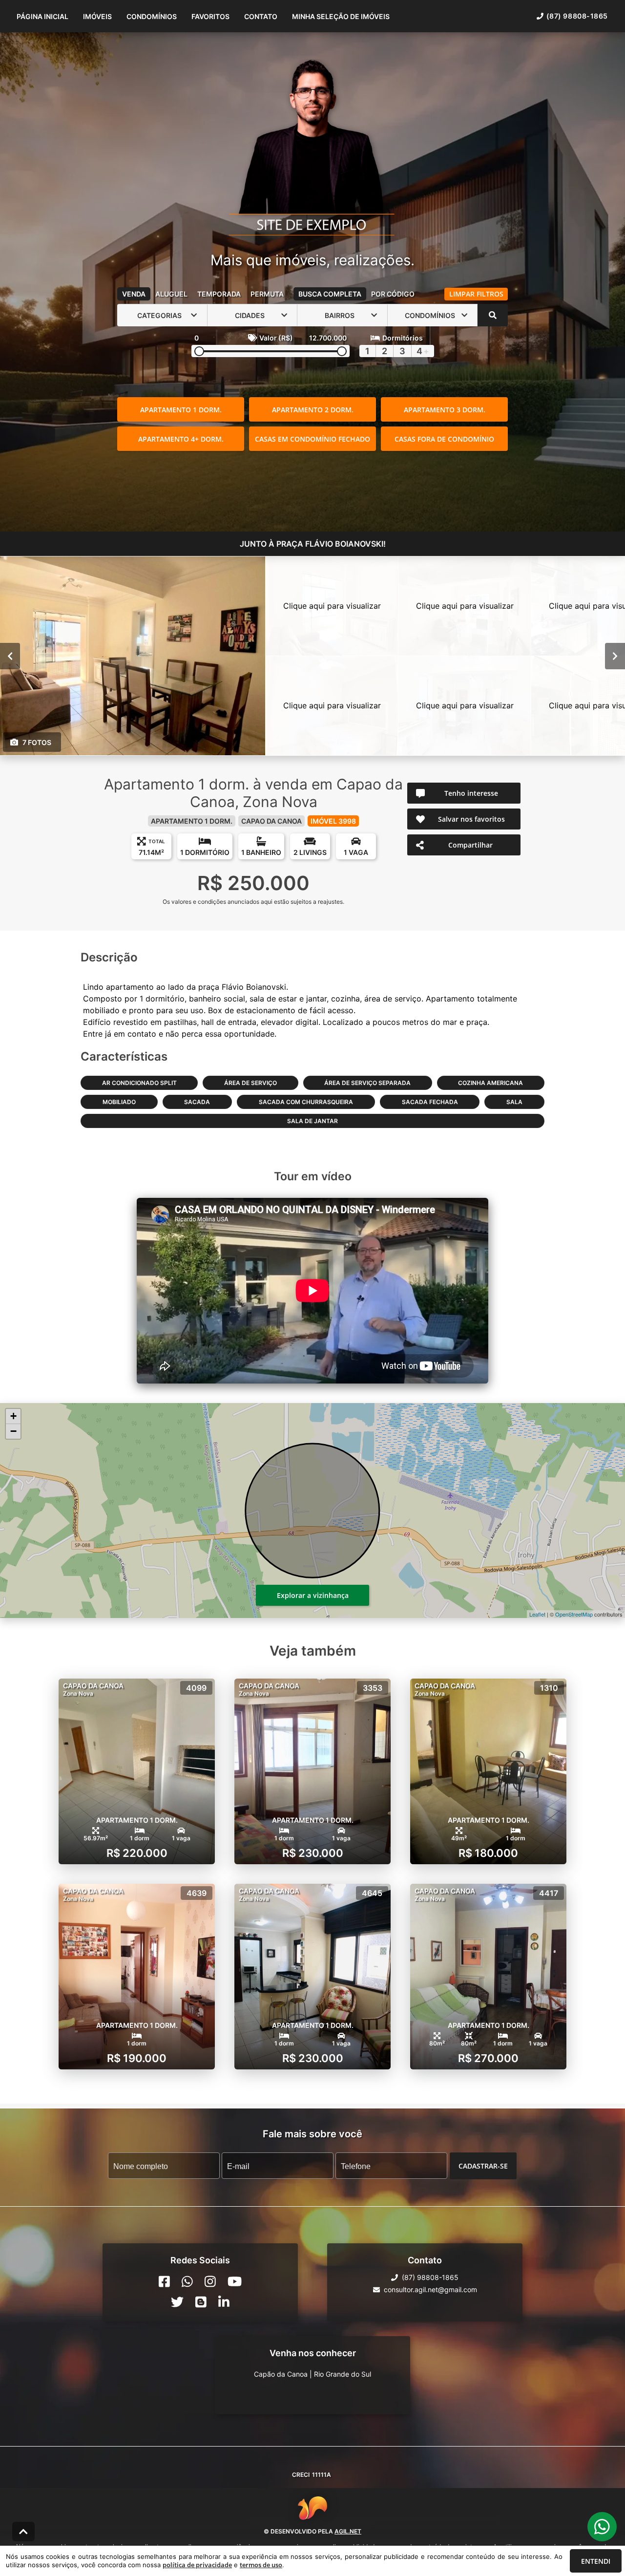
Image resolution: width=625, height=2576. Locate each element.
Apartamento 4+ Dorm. (181, 439)
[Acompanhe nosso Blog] (201, 2302)
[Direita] (615, 656)
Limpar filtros (476, 294)
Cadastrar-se (483, 2166)
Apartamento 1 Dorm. (181, 410)
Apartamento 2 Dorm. (313, 410)
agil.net (348, 2531)
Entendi (596, 2561)
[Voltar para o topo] (23, 2532)
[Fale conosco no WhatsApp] (187, 2281)
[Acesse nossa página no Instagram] (210, 2281)
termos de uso (261, 2565)
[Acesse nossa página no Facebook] (164, 2281)
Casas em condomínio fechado (312, 439)
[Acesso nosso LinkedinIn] (224, 2302)
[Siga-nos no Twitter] (177, 2302)
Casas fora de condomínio (444, 439)
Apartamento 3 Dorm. (445, 410)
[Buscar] (493, 315)
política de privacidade (197, 2565)
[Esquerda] (10, 656)
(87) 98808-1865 (577, 16)
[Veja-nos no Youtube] (235, 2281)
